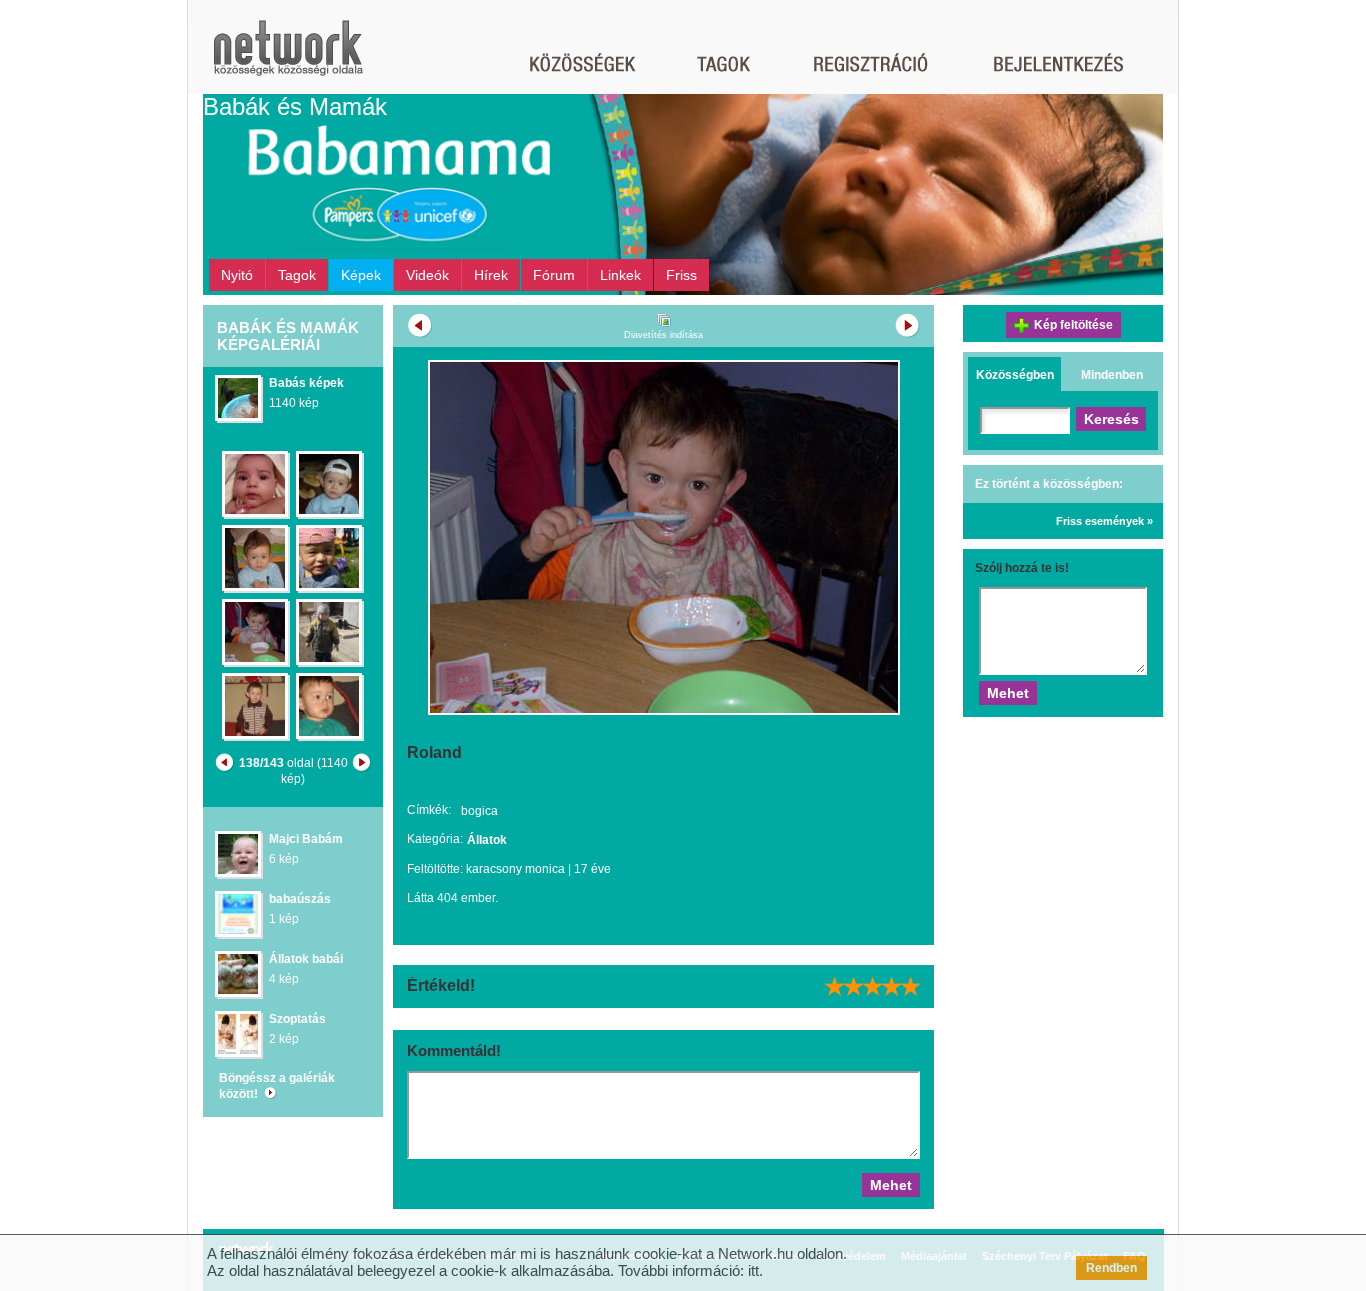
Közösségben (1015, 375)
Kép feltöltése (1073, 325)
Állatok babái (306, 959)
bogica (479, 811)
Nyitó (237, 275)
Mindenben (1112, 375)
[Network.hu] (288, 57)
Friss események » (1104, 521)
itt (753, 1270)
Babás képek (306, 383)
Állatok (487, 840)
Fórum (554, 275)
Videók (427, 275)
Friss (681, 275)
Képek (361, 275)
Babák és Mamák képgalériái (288, 336)
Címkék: (429, 810)
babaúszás (300, 899)
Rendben (1111, 1268)
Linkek (620, 275)
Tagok (297, 275)
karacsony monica (515, 869)
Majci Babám (306, 839)
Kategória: (435, 839)
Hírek (491, 275)
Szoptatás (297, 1019)
